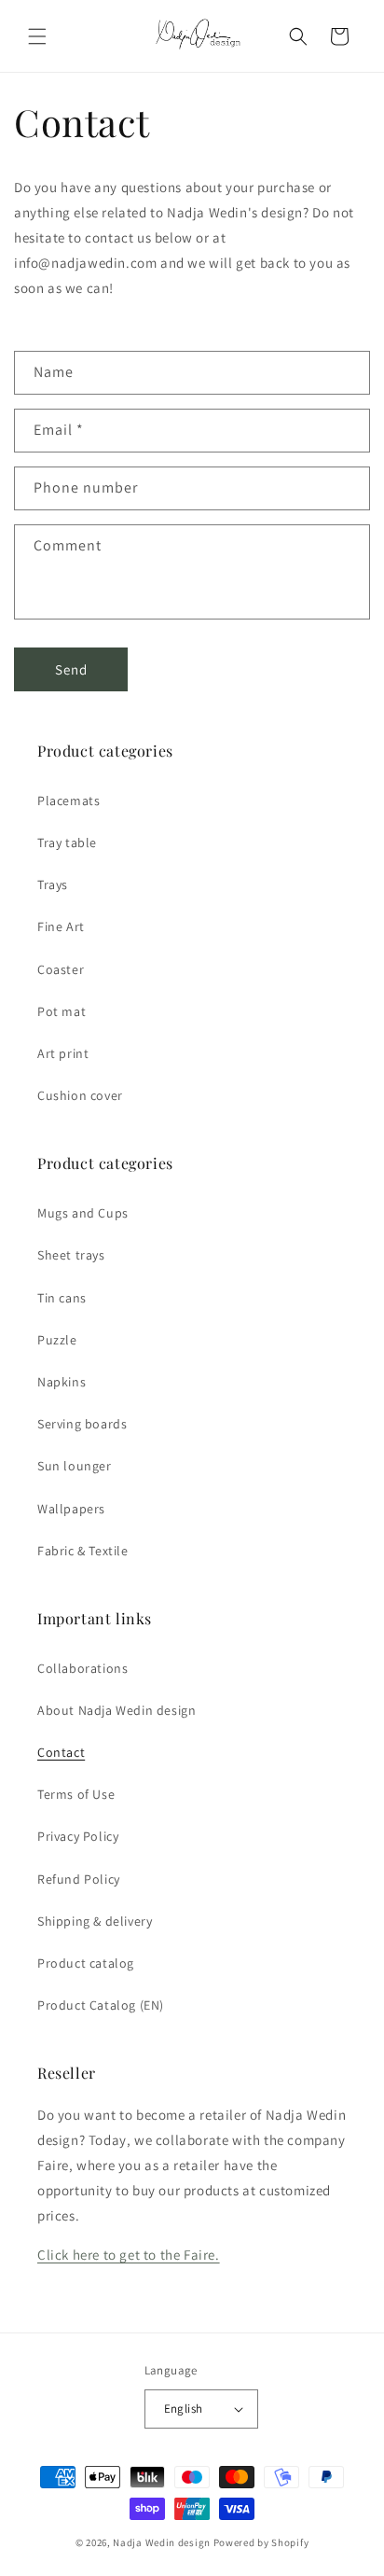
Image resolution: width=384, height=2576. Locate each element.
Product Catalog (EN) (101, 2005)
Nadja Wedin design (162, 2542)
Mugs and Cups (83, 1213)
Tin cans (62, 1298)
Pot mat (62, 1011)
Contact (61, 1752)
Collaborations (82, 1668)
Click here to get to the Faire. (129, 2255)
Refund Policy (79, 1879)
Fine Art (61, 926)
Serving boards (82, 1424)
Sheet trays (71, 1255)
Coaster (61, 969)
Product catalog (86, 1963)
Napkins (62, 1382)
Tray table (67, 842)
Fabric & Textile (83, 1551)
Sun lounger (75, 1466)
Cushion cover (80, 1095)
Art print (63, 1053)
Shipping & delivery (95, 1921)
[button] (37, 36)
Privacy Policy (78, 1836)
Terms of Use (76, 1794)
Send (71, 669)
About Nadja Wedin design (117, 1710)
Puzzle (57, 1340)
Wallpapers (71, 1509)
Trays (53, 884)
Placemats (69, 801)
